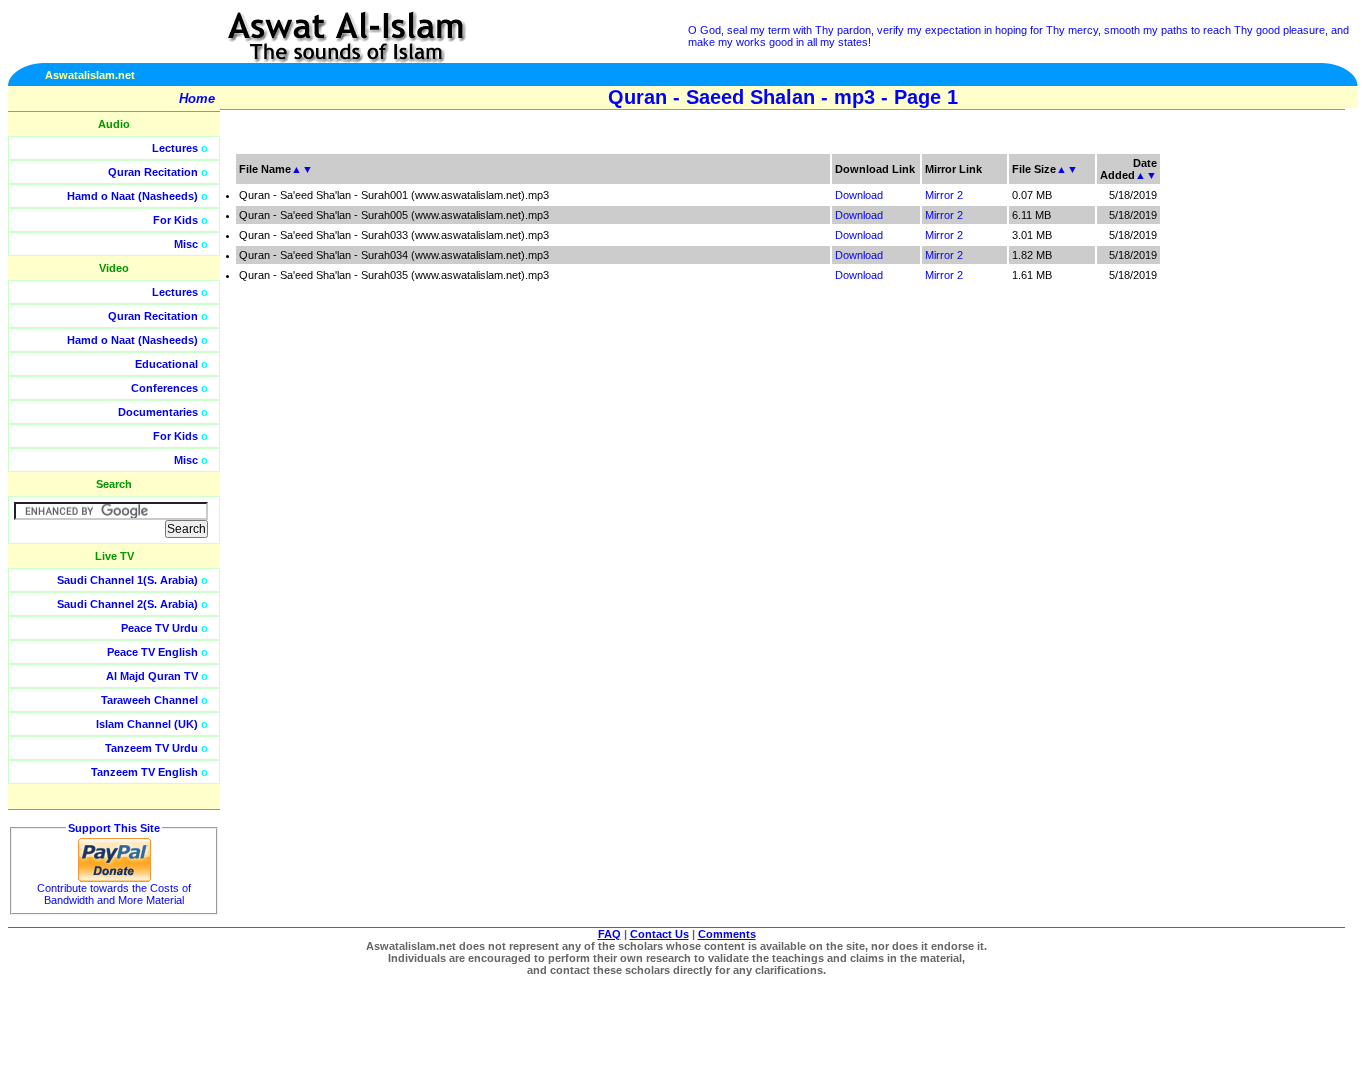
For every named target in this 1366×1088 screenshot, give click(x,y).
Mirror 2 (944, 195)
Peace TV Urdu (159, 628)
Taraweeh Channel (149, 700)
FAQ (609, 934)
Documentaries (158, 412)
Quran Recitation (153, 172)
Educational (166, 364)
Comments (727, 934)
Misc (186, 244)
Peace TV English (152, 652)
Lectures (175, 148)
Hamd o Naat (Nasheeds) (132, 196)
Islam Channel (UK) (147, 724)
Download (859, 195)
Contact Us (659, 934)
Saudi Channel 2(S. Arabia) (127, 604)
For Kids (175, 220)
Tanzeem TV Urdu (151, 748)
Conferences (164, 388)
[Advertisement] (1271, 450)
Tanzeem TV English (144, 772)
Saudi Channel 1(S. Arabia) (127, 580)
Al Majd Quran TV (152, 676)
